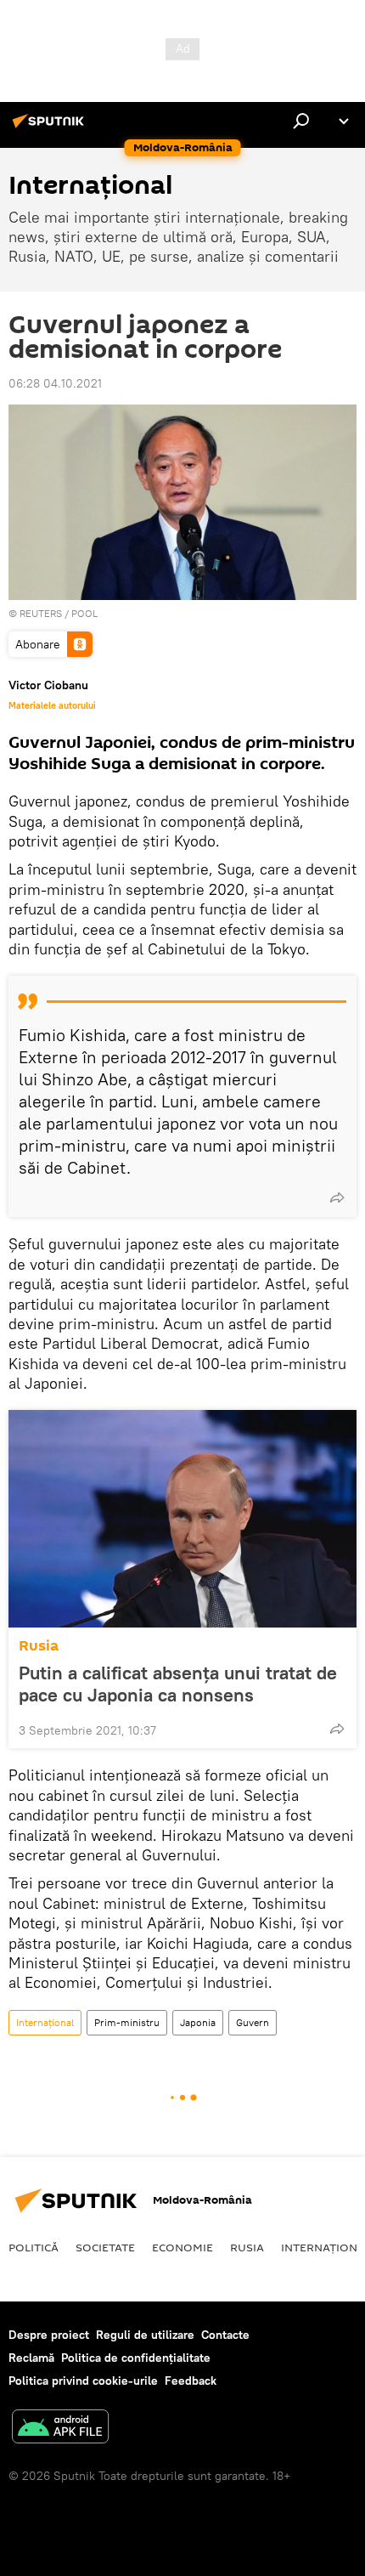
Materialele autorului (52, 705)
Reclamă (31, 2358)
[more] (337, 1197)
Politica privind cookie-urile (83, 2381)
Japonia (198, 2022)
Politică (34, 2247)
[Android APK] (60, 2429)
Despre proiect (49, 2335)
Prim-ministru (127, 2022)
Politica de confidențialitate (136, 2358)
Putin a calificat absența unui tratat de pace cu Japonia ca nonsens (178, 1684)
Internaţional (45, 2022)
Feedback (191, 2381)
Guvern (253, 2022)
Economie (182, 2247)
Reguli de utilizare (145, 2335)
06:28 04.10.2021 (55, 383)
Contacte (225, 2335)
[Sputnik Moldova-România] (51, 127)
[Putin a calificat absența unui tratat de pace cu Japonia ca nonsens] (182, 1519)
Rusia (39, 1646)
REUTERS (41, 613)
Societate (105, 2247)
